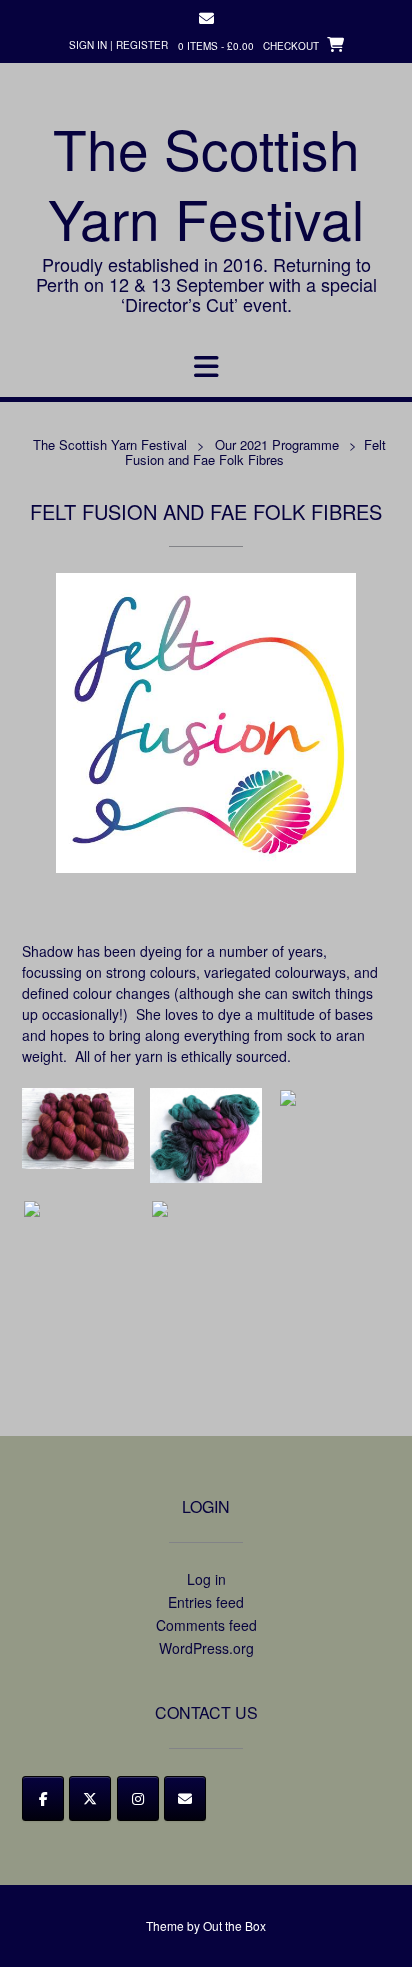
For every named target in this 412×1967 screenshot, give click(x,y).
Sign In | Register (118, 45)
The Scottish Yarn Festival (206, 183)
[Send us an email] (206, 18)
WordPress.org (206, 1648)
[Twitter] (90, 1798)
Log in (206, 1579)
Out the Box (234, 1925)
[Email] (185, 1798)
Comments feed (206, 1625)
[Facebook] (43, 1798)
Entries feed (206, 1602)
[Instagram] (138, 1798)
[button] (206, 367)
